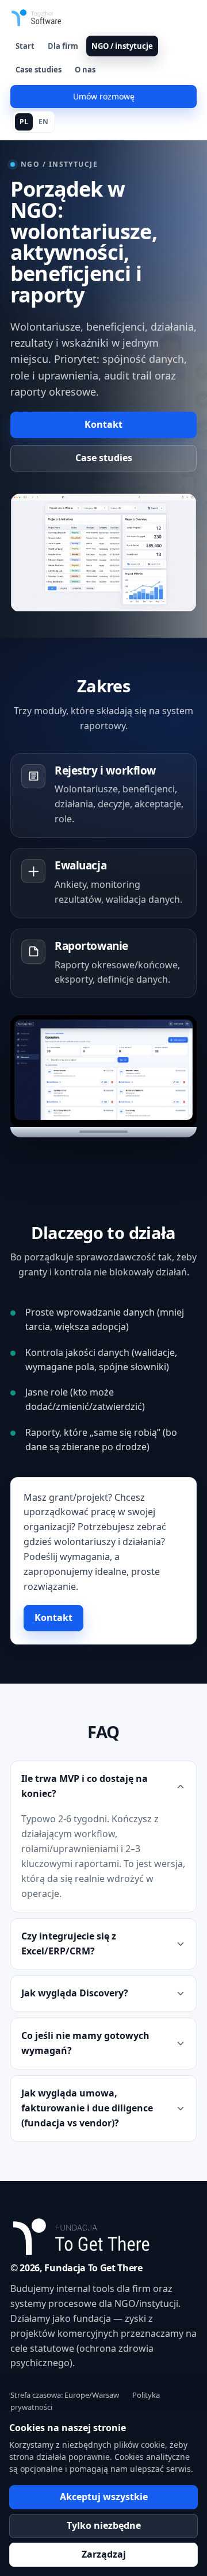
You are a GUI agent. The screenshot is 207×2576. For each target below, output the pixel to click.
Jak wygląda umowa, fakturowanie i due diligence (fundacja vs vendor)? (87, 2108)
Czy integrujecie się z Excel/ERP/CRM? (69, 1943)
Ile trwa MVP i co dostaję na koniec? (85, 1786)
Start (25, 46)
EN (43, 122)
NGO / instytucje (122, 46)
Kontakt (103, 424)
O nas (85, 70)
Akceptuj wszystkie (104, 2497)
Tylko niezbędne (104, 2525)
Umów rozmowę (104, 96)
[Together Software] (59, 18)
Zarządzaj (104, 2554)
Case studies (39, 70)
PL (24, 122)
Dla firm (63, 46)
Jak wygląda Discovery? (75, 1993)
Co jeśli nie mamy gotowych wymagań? (85, 2043)
